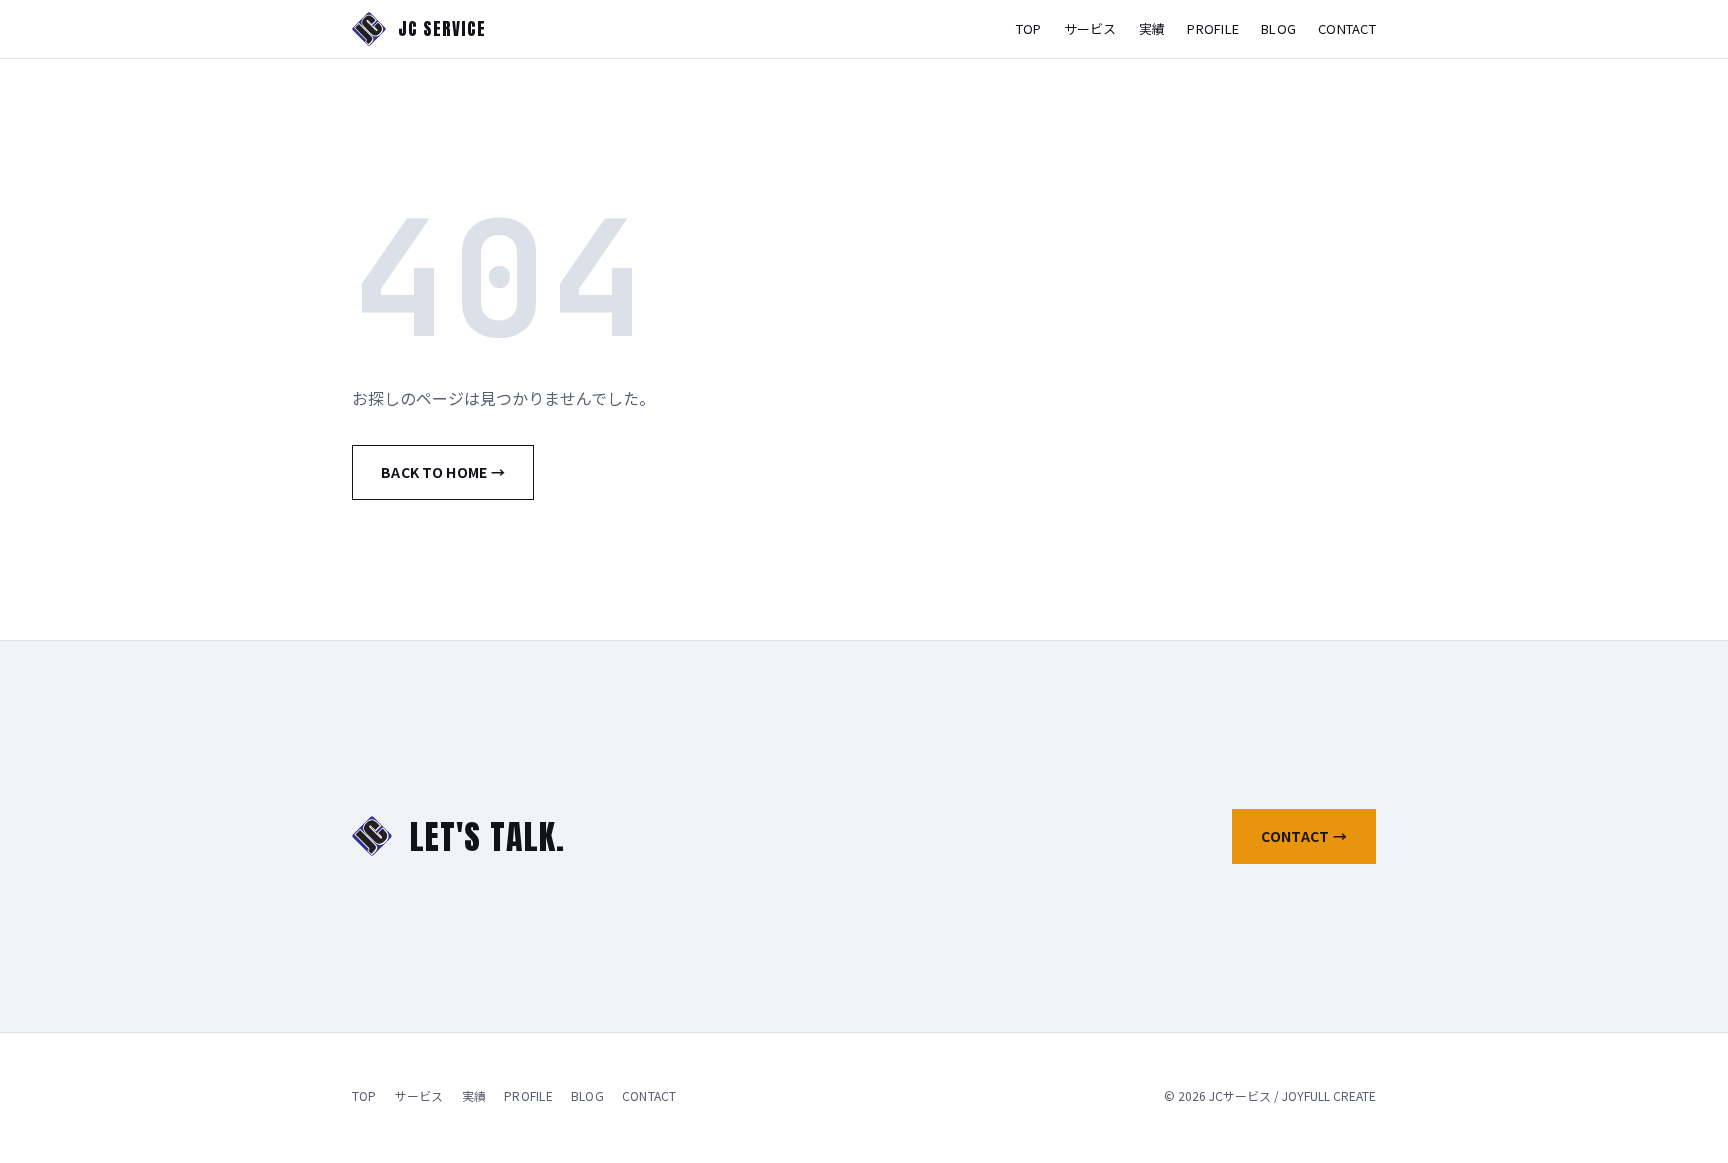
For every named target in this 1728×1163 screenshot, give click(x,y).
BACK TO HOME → (443, 472)
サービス (1090, 28)
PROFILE (1213, 28)
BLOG (1278, 28)
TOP (1029, 28)
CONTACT (1347, 28)
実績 (1152, 28)
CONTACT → (1304, 836)
